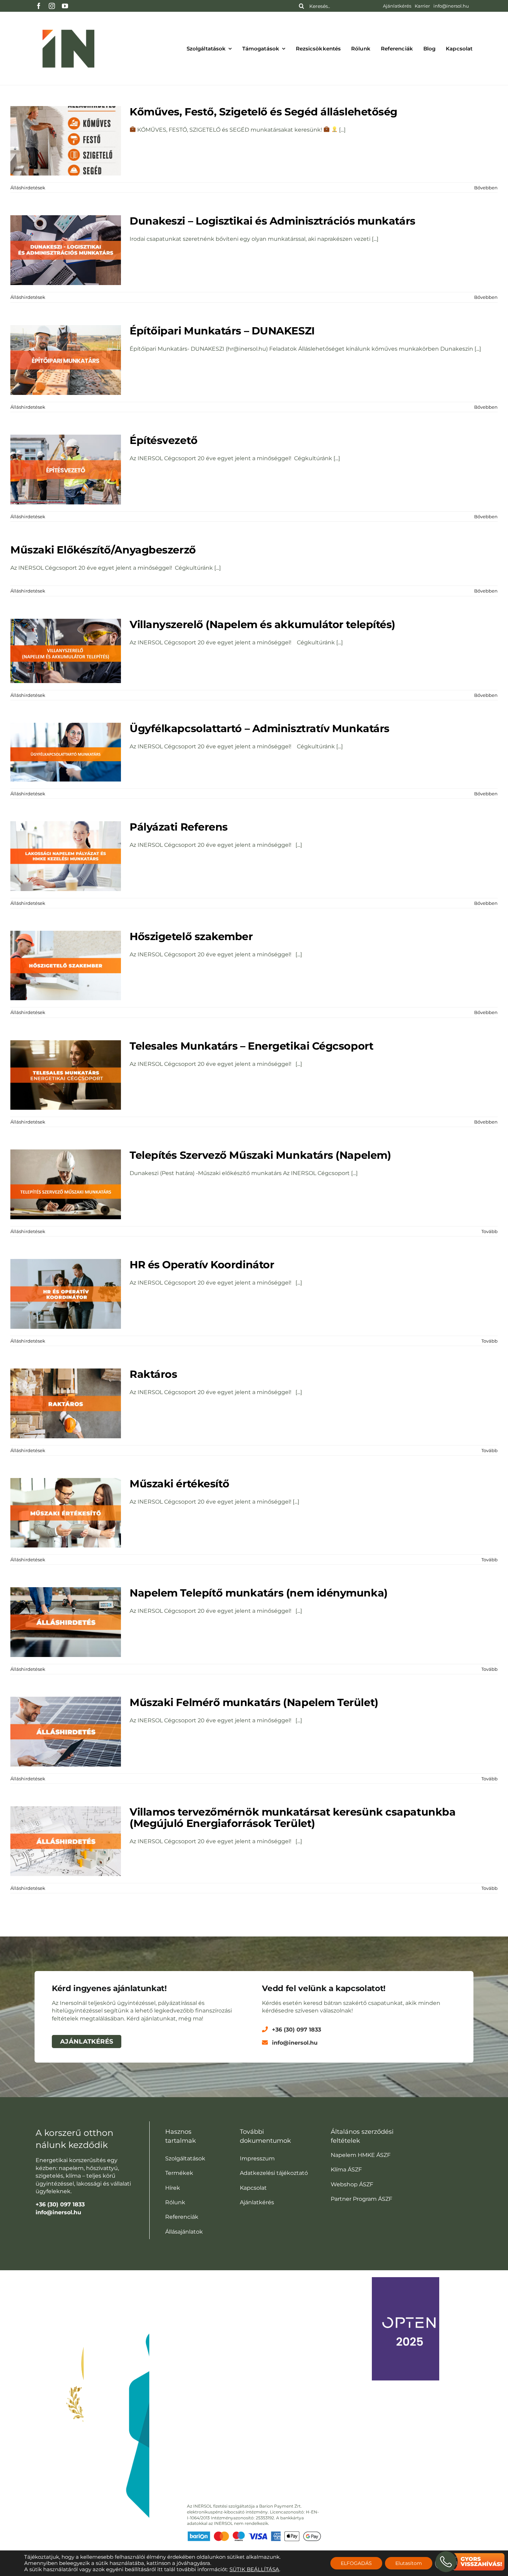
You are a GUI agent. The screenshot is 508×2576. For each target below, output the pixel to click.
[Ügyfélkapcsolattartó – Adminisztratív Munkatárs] (66, 752)
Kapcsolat (253, 2188)
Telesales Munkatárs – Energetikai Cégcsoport (251, 1046)
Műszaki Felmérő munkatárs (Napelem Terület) (254, 1702)
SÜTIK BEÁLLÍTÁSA (254, 2569)
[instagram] (52, 6)
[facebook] (39, 6)
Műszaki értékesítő (180, 1484)
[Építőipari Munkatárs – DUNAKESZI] (66, 360)
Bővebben (486, 188)
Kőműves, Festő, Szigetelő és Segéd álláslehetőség (264, 112)
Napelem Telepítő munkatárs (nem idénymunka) (259, 1593)
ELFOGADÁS (356, 2563)
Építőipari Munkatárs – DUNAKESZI (222, 331)
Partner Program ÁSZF (361, 2199)
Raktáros (153, 1374)
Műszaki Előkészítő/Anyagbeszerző (103, 550)
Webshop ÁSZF (352, 2184)
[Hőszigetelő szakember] (66, 966)
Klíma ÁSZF (346, 2170)
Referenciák (182, 2217)
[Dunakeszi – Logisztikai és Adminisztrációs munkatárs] (66, 250)
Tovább (490, 1231)
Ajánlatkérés (257, 2202)
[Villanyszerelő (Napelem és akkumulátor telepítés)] (66, 651)
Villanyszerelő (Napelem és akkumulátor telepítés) (262, 624)
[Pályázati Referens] (66, 856)
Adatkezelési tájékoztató (274, 2173)
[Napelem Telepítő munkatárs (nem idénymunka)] (66, 1622)
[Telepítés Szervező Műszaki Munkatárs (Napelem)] (66, 1184)
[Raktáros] (66, 1403)
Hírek (173, 2188)
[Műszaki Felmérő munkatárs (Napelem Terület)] (66, 1732)
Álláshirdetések (28, 188)
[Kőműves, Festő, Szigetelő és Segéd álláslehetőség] (66, 141)
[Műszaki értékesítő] (66, 1513)
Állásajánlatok (184, 2232)
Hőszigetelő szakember (191, 936)
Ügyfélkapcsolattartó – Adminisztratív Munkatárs (260, 728)
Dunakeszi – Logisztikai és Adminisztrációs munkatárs (272, 221)
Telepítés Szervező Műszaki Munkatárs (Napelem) (260, 1155)
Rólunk (175, 2202)
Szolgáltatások (185, 2158)
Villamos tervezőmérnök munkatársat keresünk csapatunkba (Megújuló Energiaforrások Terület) (293, 1818)
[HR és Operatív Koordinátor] (66, 1294)
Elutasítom (409, 2563)
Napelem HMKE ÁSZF (361, 2155)
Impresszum (257, 2158)
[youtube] (65, 6)
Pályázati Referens (179, 827)
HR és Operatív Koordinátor (202, 1265)
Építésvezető (164, 440)
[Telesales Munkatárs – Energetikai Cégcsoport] (66, 1075)
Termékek (179, 2173)
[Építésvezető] (66, 470)
